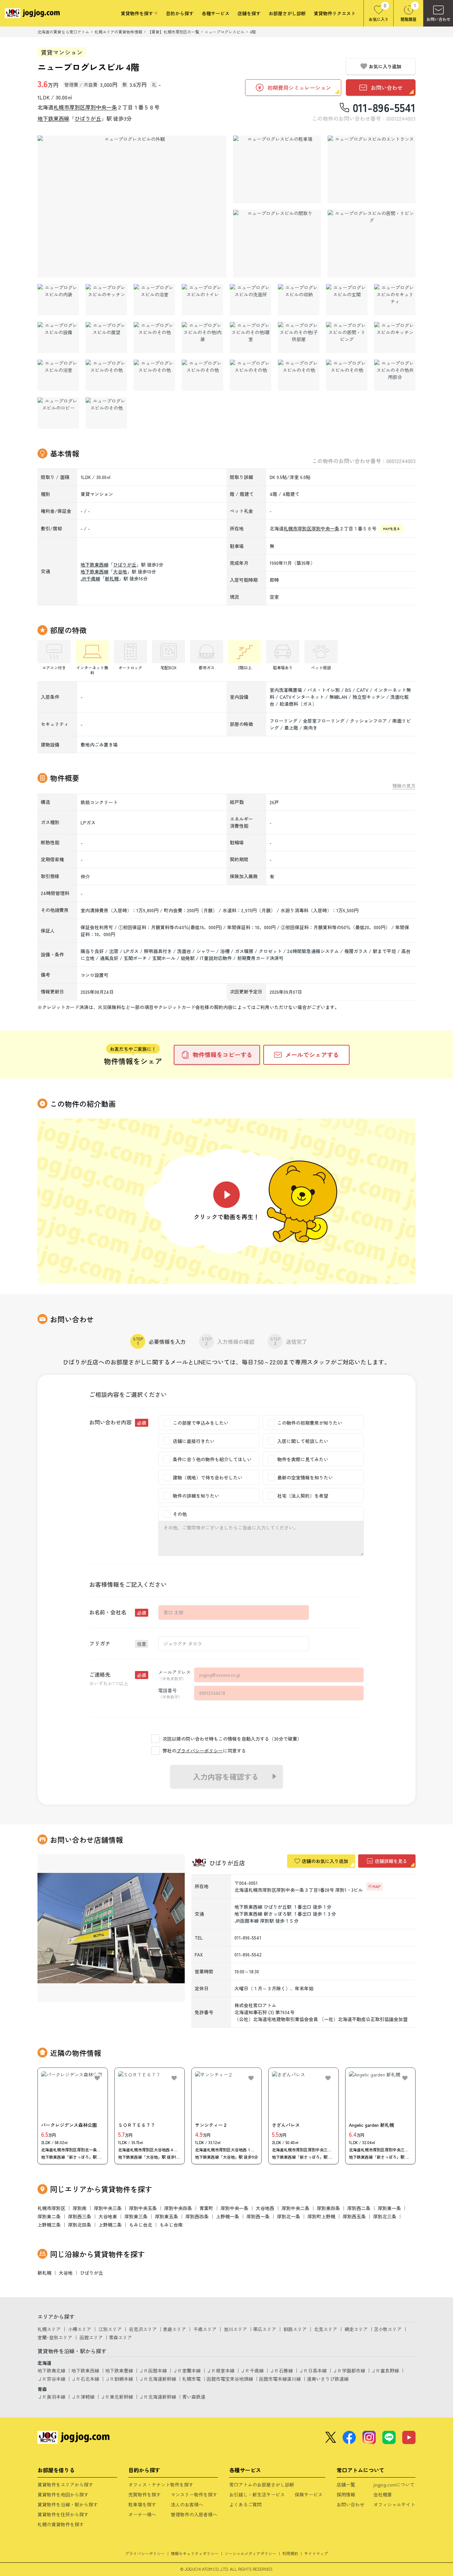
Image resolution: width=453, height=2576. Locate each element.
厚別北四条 (80, 2225)
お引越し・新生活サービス (257, 2494)
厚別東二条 (49, 2216)
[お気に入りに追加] (97, 2078)
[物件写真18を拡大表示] (251, 337)
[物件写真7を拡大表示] (106, 300)
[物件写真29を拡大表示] (395, 375)
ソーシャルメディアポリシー (250, 2553)
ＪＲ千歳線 (252, 2370)
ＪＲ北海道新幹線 (158, 2379)
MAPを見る (391, 529)
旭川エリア (235, 2329)
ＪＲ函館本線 (153, 2370)
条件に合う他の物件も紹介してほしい (212, 1459)
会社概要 (383, 2494)
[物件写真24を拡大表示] (154, 375)
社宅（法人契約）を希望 (303, 1496)
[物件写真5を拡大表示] (372, 244)
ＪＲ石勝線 (281, 2370)
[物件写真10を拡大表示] (251, 300)
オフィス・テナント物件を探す (161, 2485)
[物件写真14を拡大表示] (58, 337)
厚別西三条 (80, 2216)
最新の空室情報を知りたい (305, 1477)
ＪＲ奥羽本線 (51, 2397)
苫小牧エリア (388, 2329)
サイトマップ (316, 2553)
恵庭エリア (174, 2329)
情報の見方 (404, 786)
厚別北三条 (385, 2216)
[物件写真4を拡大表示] (277, 244)
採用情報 (346, 2494)
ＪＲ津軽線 (83, 2397)
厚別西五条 (354, 2216)
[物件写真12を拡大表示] (347, 300)
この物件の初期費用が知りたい (310, 1423)
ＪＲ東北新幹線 (117, 2397)
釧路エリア (295, 2329)
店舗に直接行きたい (194, 1441)
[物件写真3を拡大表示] (372, 169)
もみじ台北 (141, 2225)
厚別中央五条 (143, 2208)
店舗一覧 (346, 2485)
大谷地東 (108, 2216)
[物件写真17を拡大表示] (202, 337)
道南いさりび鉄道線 (328, 2379)
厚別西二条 (359, 2208)
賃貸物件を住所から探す (63, 2514)
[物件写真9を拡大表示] (202, 300)
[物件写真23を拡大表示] (106, 375)
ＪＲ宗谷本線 (51, 2379)
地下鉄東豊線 (119, 2370)
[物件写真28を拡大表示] (347, 375)
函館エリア (91, 2337)
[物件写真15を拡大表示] (106, 337)
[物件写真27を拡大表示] (299, 375)
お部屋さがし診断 (287, 13)
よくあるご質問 (245, 2504)
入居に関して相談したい (303, 1441)
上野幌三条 (49, 2225)
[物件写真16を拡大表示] (154, 337)
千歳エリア (205, 2329)
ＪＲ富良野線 (385, 2370)
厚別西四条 (197, 2216)
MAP (376, 1886)
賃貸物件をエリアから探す (65, 2485)
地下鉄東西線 (53, 118)
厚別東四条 (328, 2208)
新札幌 (112, 578)
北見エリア (326, 2329)
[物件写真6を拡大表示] (58, 300)
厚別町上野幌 (321, 2216)
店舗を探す (249, 13)
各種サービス (216, 13)
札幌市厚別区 (69, 107)
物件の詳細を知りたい (196, 1496)
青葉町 (206, 2208)
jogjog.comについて (394, 2485)
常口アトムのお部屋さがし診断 (262, 2485)
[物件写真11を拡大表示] (299, 300)
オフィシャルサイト (394, 2504)
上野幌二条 (110, 2225)
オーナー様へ (142, 2514)
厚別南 (80, 2208)
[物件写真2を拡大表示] (277, 169)
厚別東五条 (166, 2216)
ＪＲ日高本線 (313, 2370)
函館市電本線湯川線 (280, 2379)
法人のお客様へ (187, 2504)
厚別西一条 (258, 2216)
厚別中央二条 (295, 2208)
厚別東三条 (136, 2216)
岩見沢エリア (143, 2329)
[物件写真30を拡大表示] (58, 413)
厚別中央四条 (178, 2208)
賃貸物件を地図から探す (63, 2494)
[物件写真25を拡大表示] (202, 375)
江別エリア (110, 2329)
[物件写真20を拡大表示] (347, 337)
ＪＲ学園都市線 (349, 2370)
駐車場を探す (142, 2504)
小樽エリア (80, 2329)
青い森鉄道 (194, 2397)
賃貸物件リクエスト (335, 13)
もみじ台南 (171, 2225)
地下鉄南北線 (51, 2370)
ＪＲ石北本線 (85, 2379)
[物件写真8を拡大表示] (154, 300)
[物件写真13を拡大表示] (395, 300)
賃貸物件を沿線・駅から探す (68, 2504)
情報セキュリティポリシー (195, 2553)
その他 (180, 1514)
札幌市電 (191, 2379)
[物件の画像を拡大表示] (132, 207)
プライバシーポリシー (200, 1751)
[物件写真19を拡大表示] (299, 337)
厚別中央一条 (101, 107)
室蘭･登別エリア (55, 2337)
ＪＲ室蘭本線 (187, 2370)
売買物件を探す (145, 2494)
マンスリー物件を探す (194, 2494)
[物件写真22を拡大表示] (58, 375)
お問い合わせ (351, 2504)
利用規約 (290, 2553)
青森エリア (120, 2337)
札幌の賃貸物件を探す (61, 2524)
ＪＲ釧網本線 (119, 2379)
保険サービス (309, 2494)
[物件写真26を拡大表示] (251, 375)
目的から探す (180, 13)
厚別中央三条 (108, 2208)
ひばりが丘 (88, 118)
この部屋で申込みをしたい (201, 1423)
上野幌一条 (227, 2216)
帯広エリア (265, 2329)
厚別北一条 (289, 2216)
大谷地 (120, 571)
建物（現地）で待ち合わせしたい (208, 1477)
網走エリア (356, 2329)
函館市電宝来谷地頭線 (230, 2379)
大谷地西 (265, 2208)
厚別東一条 (389, 2208)
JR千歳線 (90, 578)
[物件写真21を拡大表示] (395, 337)
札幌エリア (49, 2329)
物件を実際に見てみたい (303, 1459)
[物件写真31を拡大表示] (106, 413)
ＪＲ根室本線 (221, 2370)
